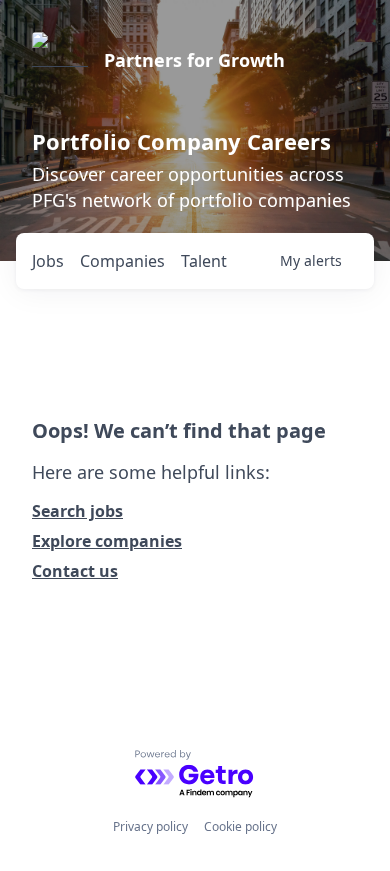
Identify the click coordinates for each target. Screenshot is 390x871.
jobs (48, 261)
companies (122, 261)
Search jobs (77, 511)
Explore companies (107, 541)
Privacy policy (150, 826)
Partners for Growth (194, 60)
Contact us (75, 571)
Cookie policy (240, 826)
